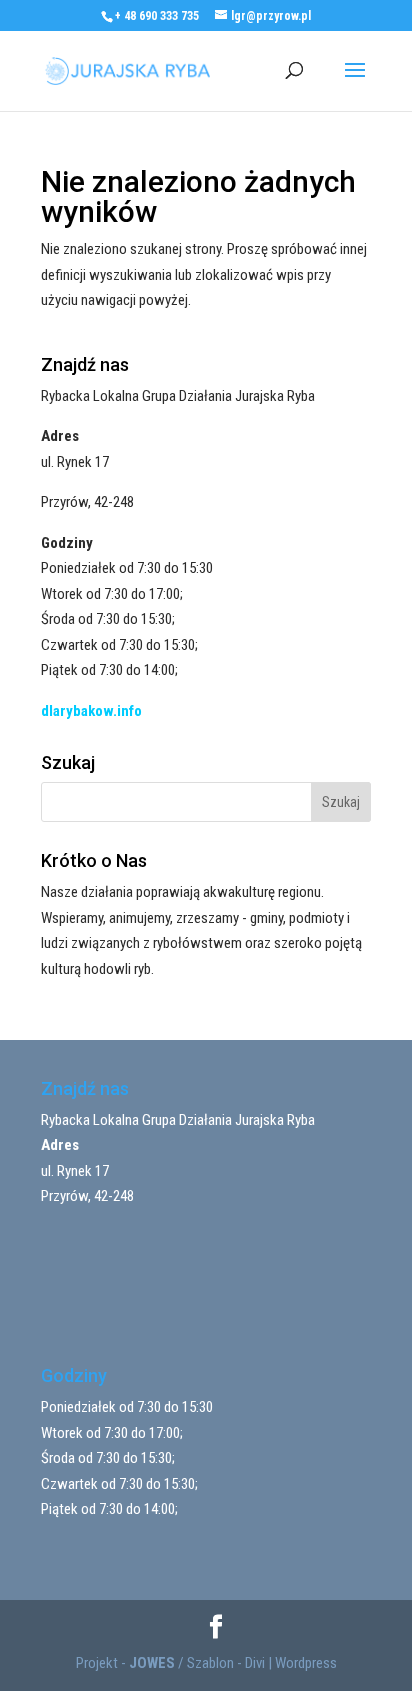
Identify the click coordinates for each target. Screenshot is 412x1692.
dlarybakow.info (91, 711)
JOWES (152, 1663)
